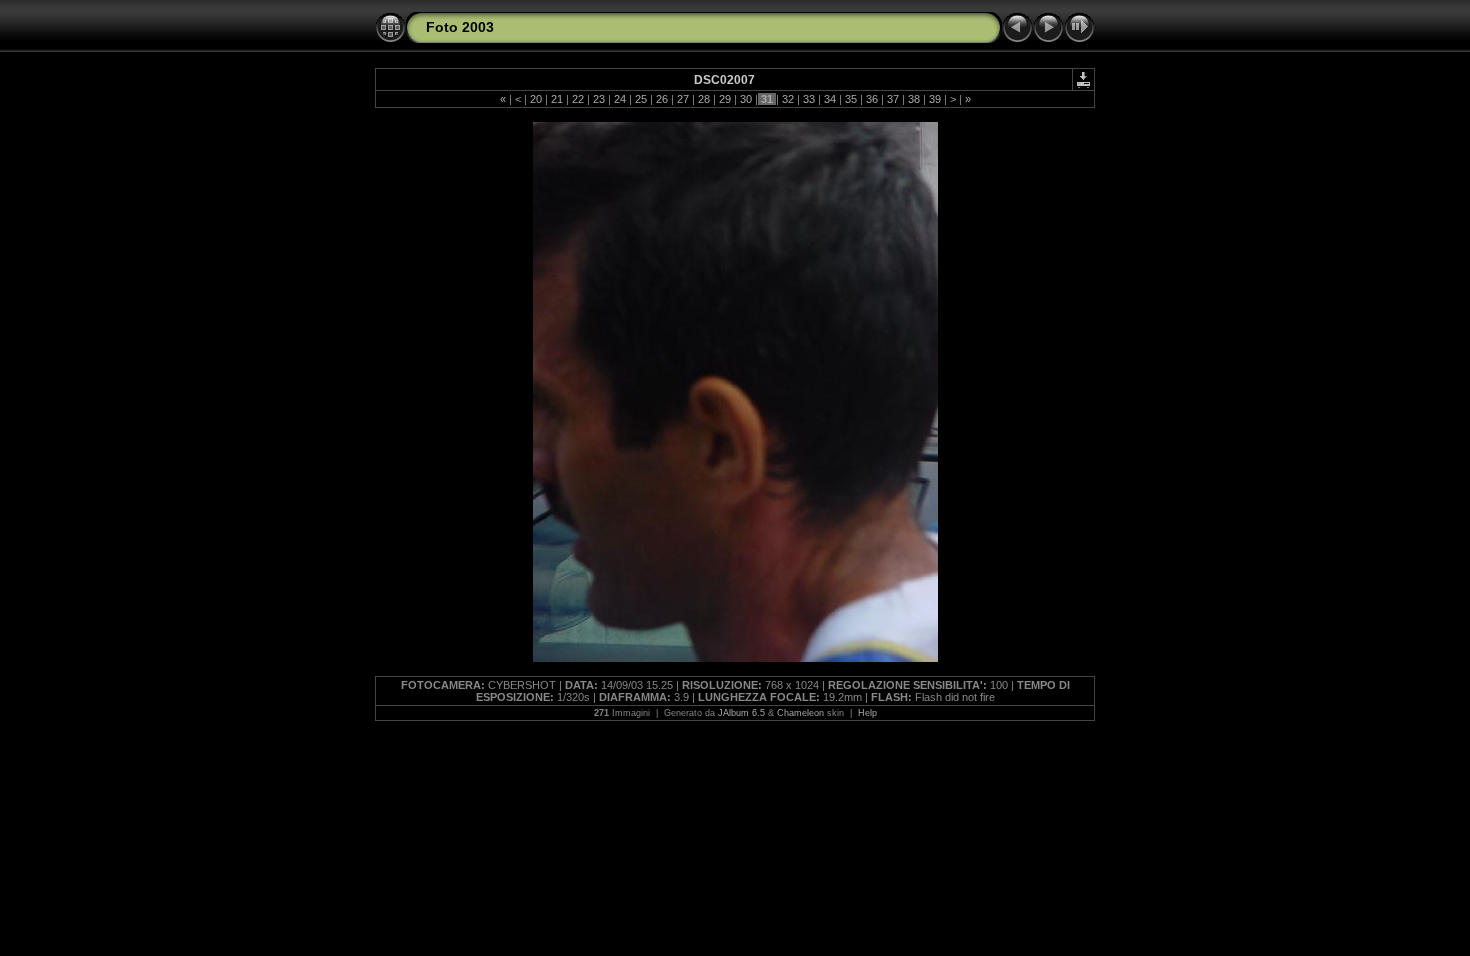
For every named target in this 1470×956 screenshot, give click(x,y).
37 (893, 99)
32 (788, 99)
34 (830, 99)
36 (872, 99)
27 (683, 99)
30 (746, 99)
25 (641, 99)
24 (620, 99)
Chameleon (800, 713)
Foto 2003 (460, 27)
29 (725, 99)
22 (578, 99)
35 (851, 99)
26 (662, 99)
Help (867, 713)
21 (557, 99)
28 (704, 99)
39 (935, 99)
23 (599, 99)
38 (914, 99)
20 (536, 99)
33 (809, 99)
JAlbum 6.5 (741, 713)
